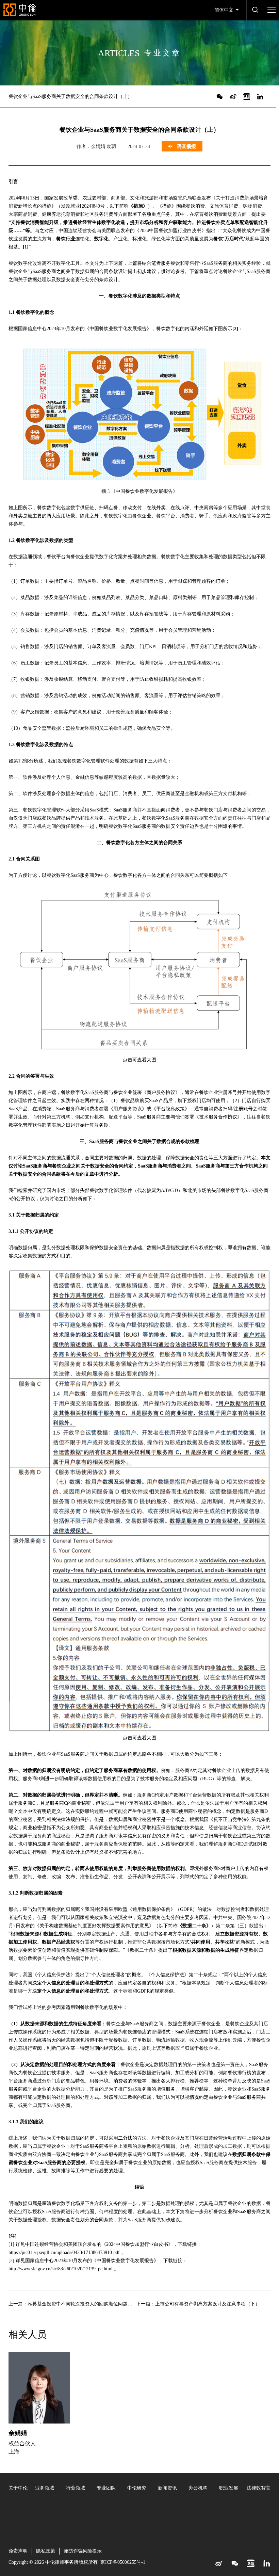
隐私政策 (46, 2551)
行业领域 (76, 2488)
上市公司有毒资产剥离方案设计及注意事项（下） (208, 2304)
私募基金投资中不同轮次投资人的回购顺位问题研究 (82, 2304)
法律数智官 (259, 2488)
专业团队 (106, 2488)
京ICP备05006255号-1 (123, 2562)
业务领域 (45, 2488)
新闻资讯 (167, 2488)
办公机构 (198, 2488)
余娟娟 (18, 2433)
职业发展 (229, 2488)
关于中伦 (18, 2488)
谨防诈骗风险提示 (83, 2551)
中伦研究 (137, 2488)
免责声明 (18, 2551)
